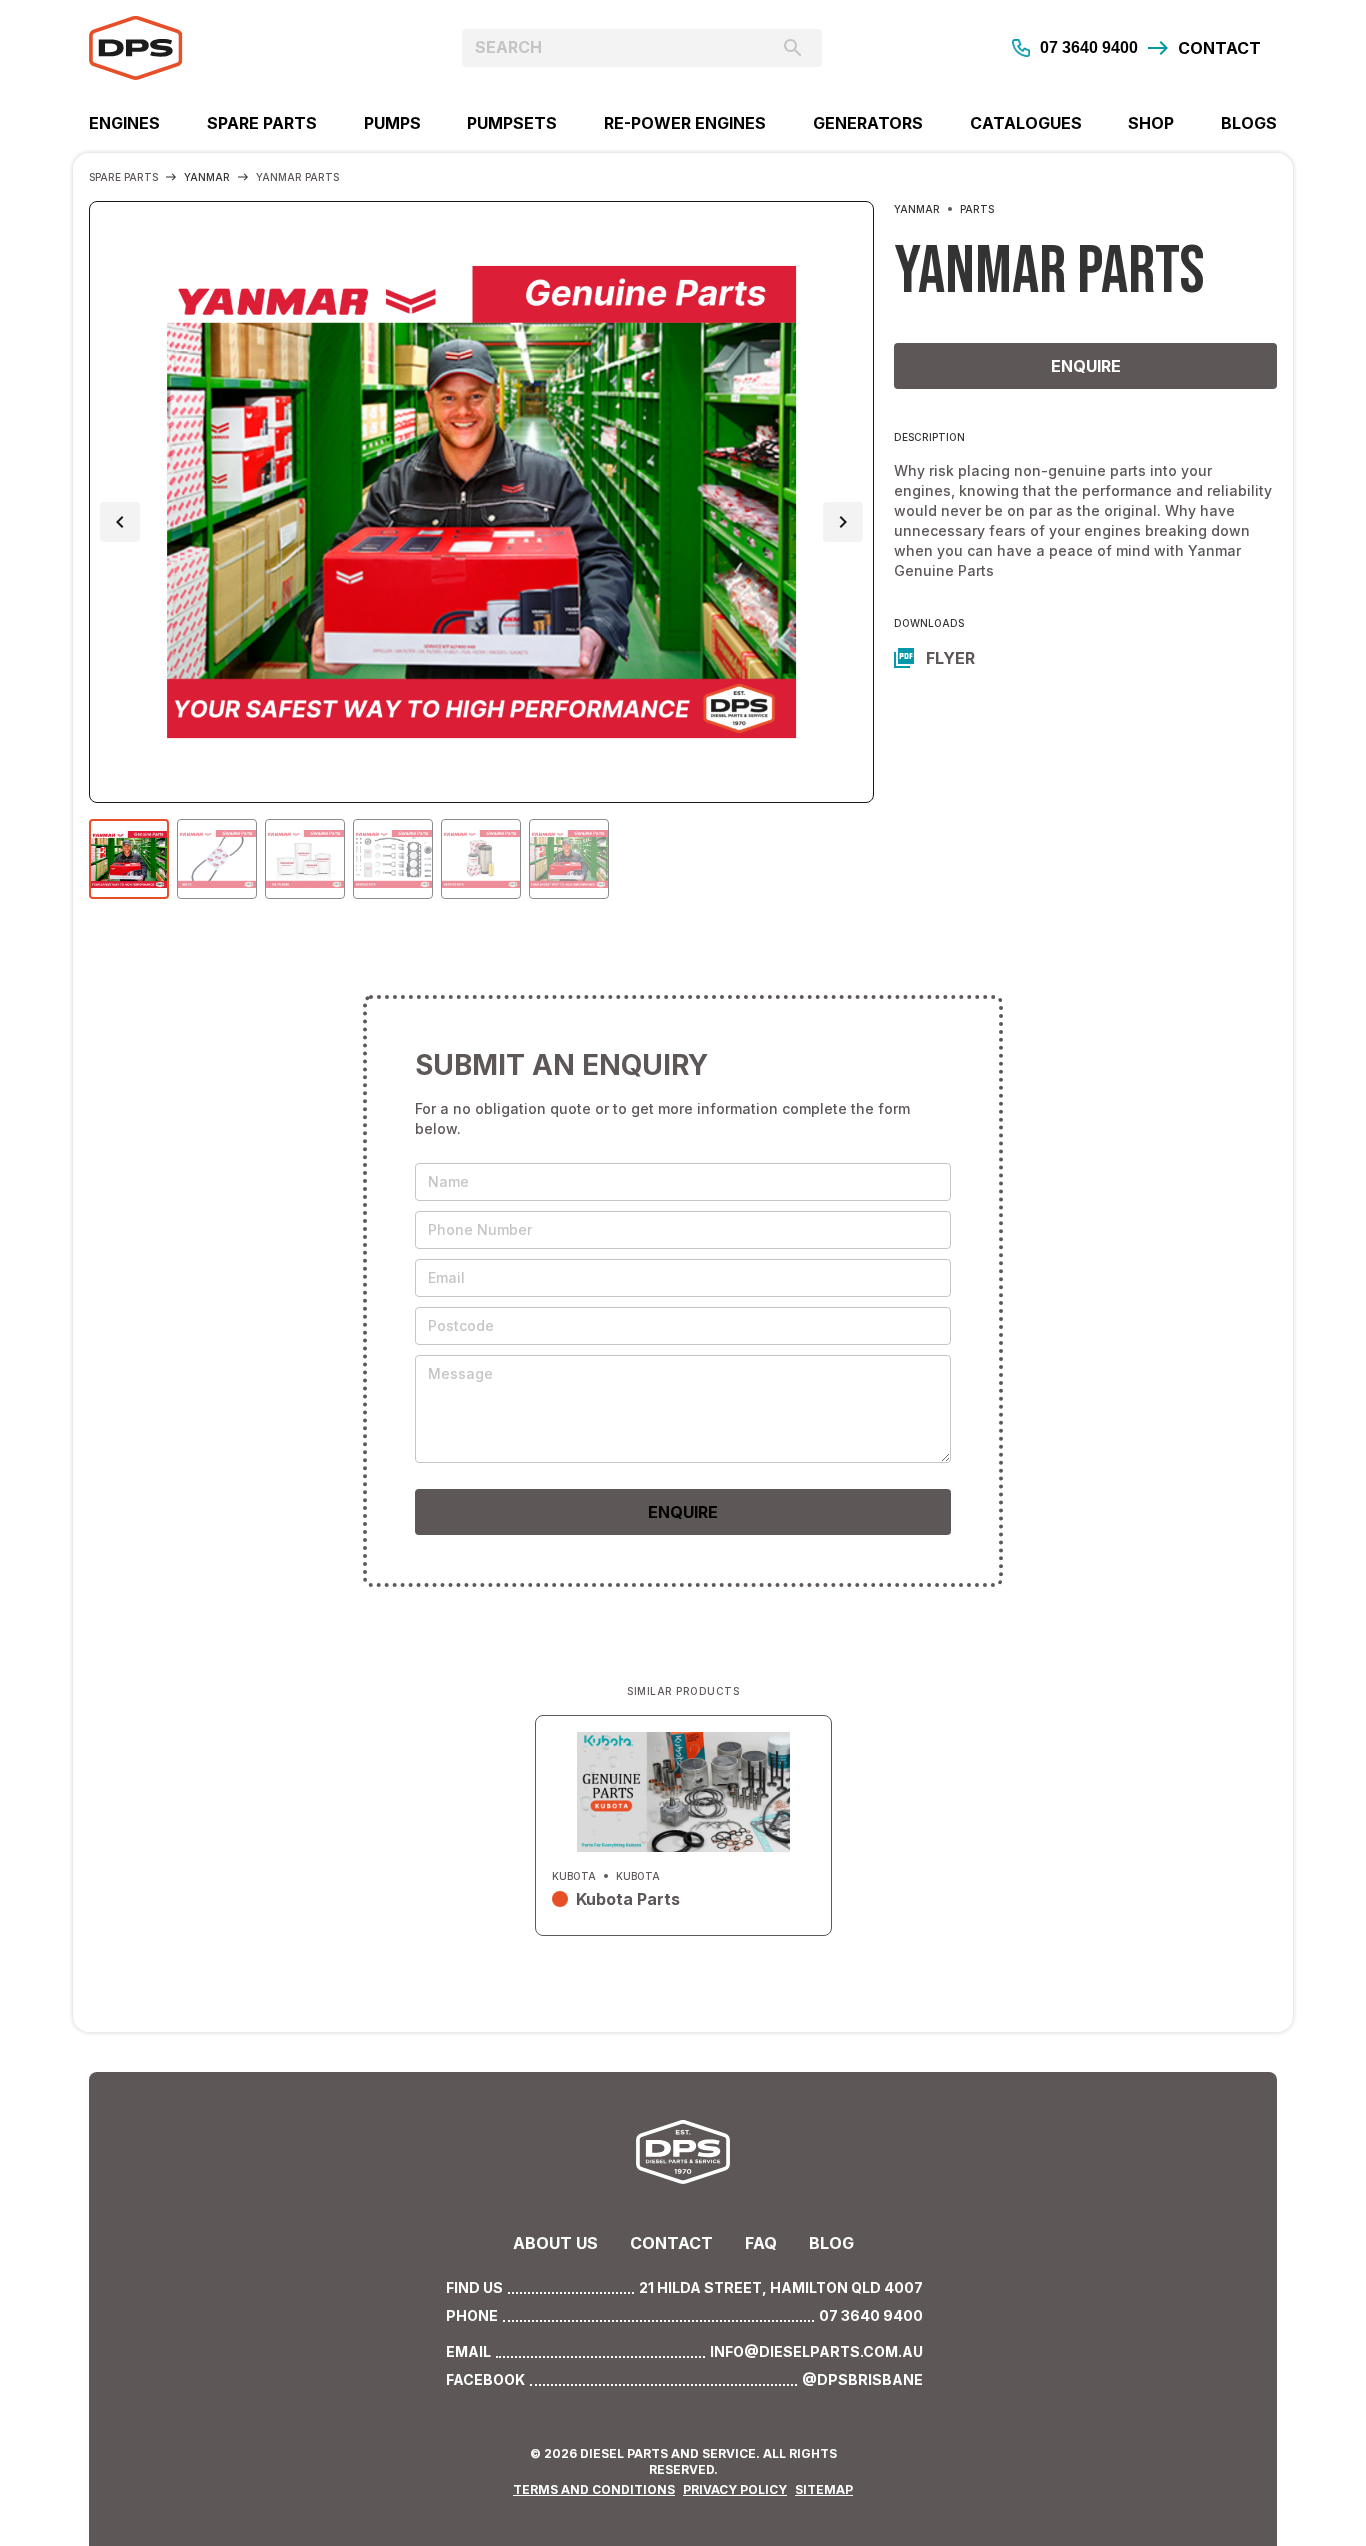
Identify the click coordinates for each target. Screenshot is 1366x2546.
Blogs (1249, 123)
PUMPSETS (512, 123)
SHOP (1151, 123)
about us (555, 2243)
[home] (237, 48)
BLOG (831, 2243)
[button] (120, 522)
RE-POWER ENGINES (685, 123)
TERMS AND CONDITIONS (594, 2489)
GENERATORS (868, 123)
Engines (124, 123)
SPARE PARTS (262, 123)
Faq (761, 2243)
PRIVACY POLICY (735, 2489)
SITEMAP (824, 2489)
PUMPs (392, 123)
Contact (671, 2243)
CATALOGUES (1026, 123)
